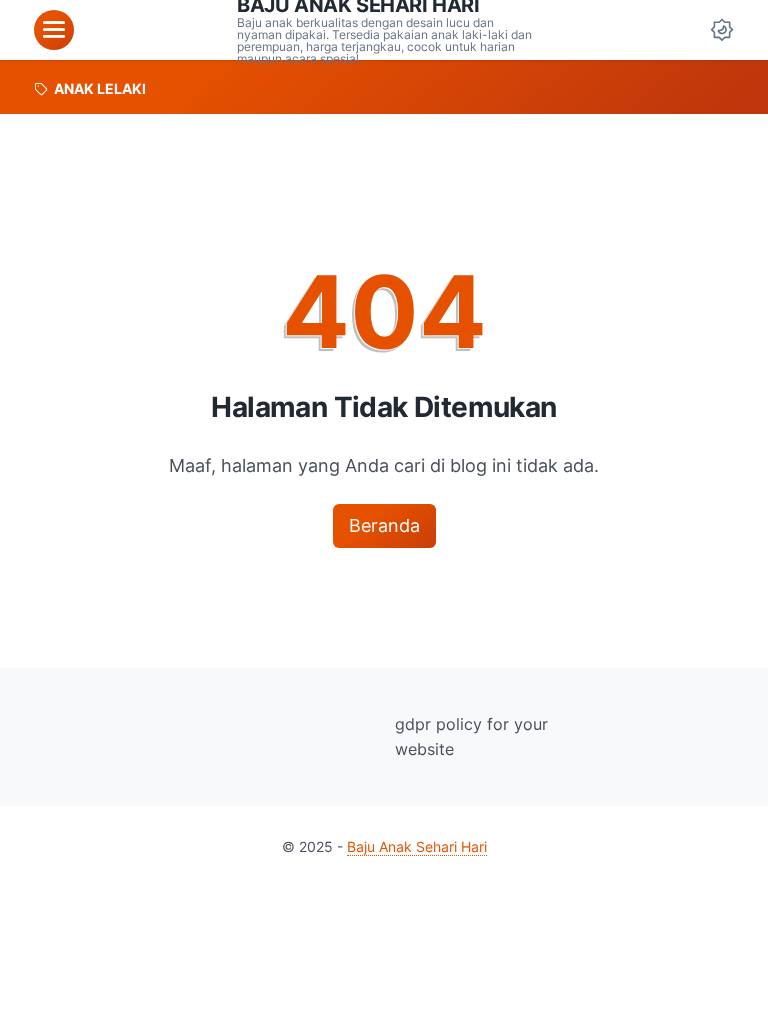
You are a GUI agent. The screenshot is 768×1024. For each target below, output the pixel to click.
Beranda (384, 525)
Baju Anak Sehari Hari (417, 846)
